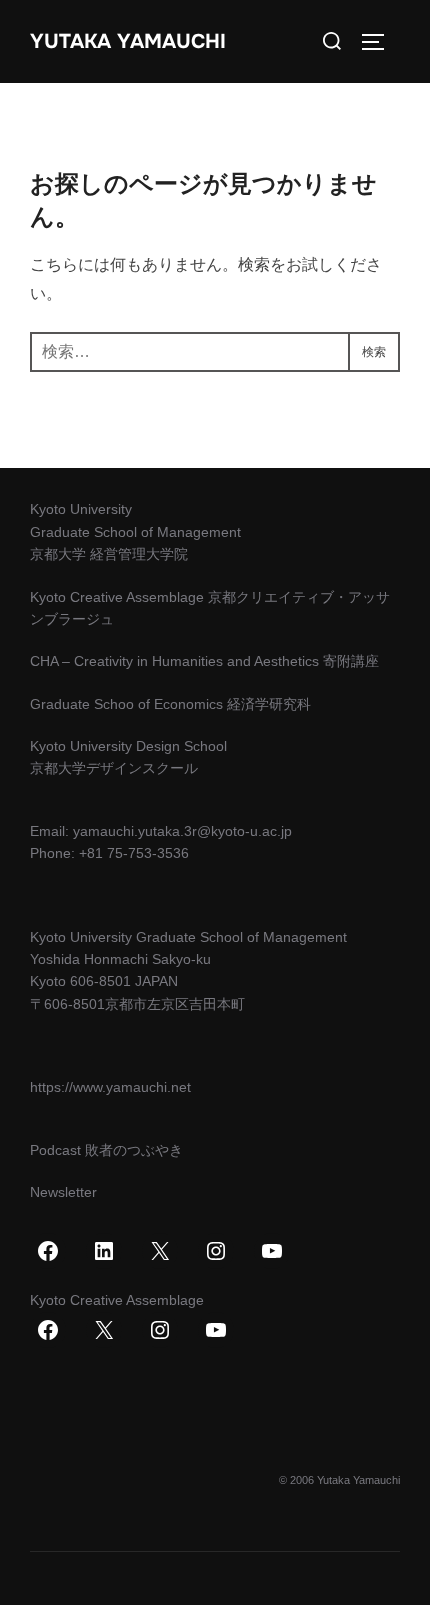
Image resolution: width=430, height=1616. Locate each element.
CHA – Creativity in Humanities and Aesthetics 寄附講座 (204, 661)
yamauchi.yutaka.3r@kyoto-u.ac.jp (182, 831)
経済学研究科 (269, 704)
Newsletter (63, 1192)
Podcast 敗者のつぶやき (106, 1150)
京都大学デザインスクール (114, 768)
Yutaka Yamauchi (128, 41)
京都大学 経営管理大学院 (109, 554)
